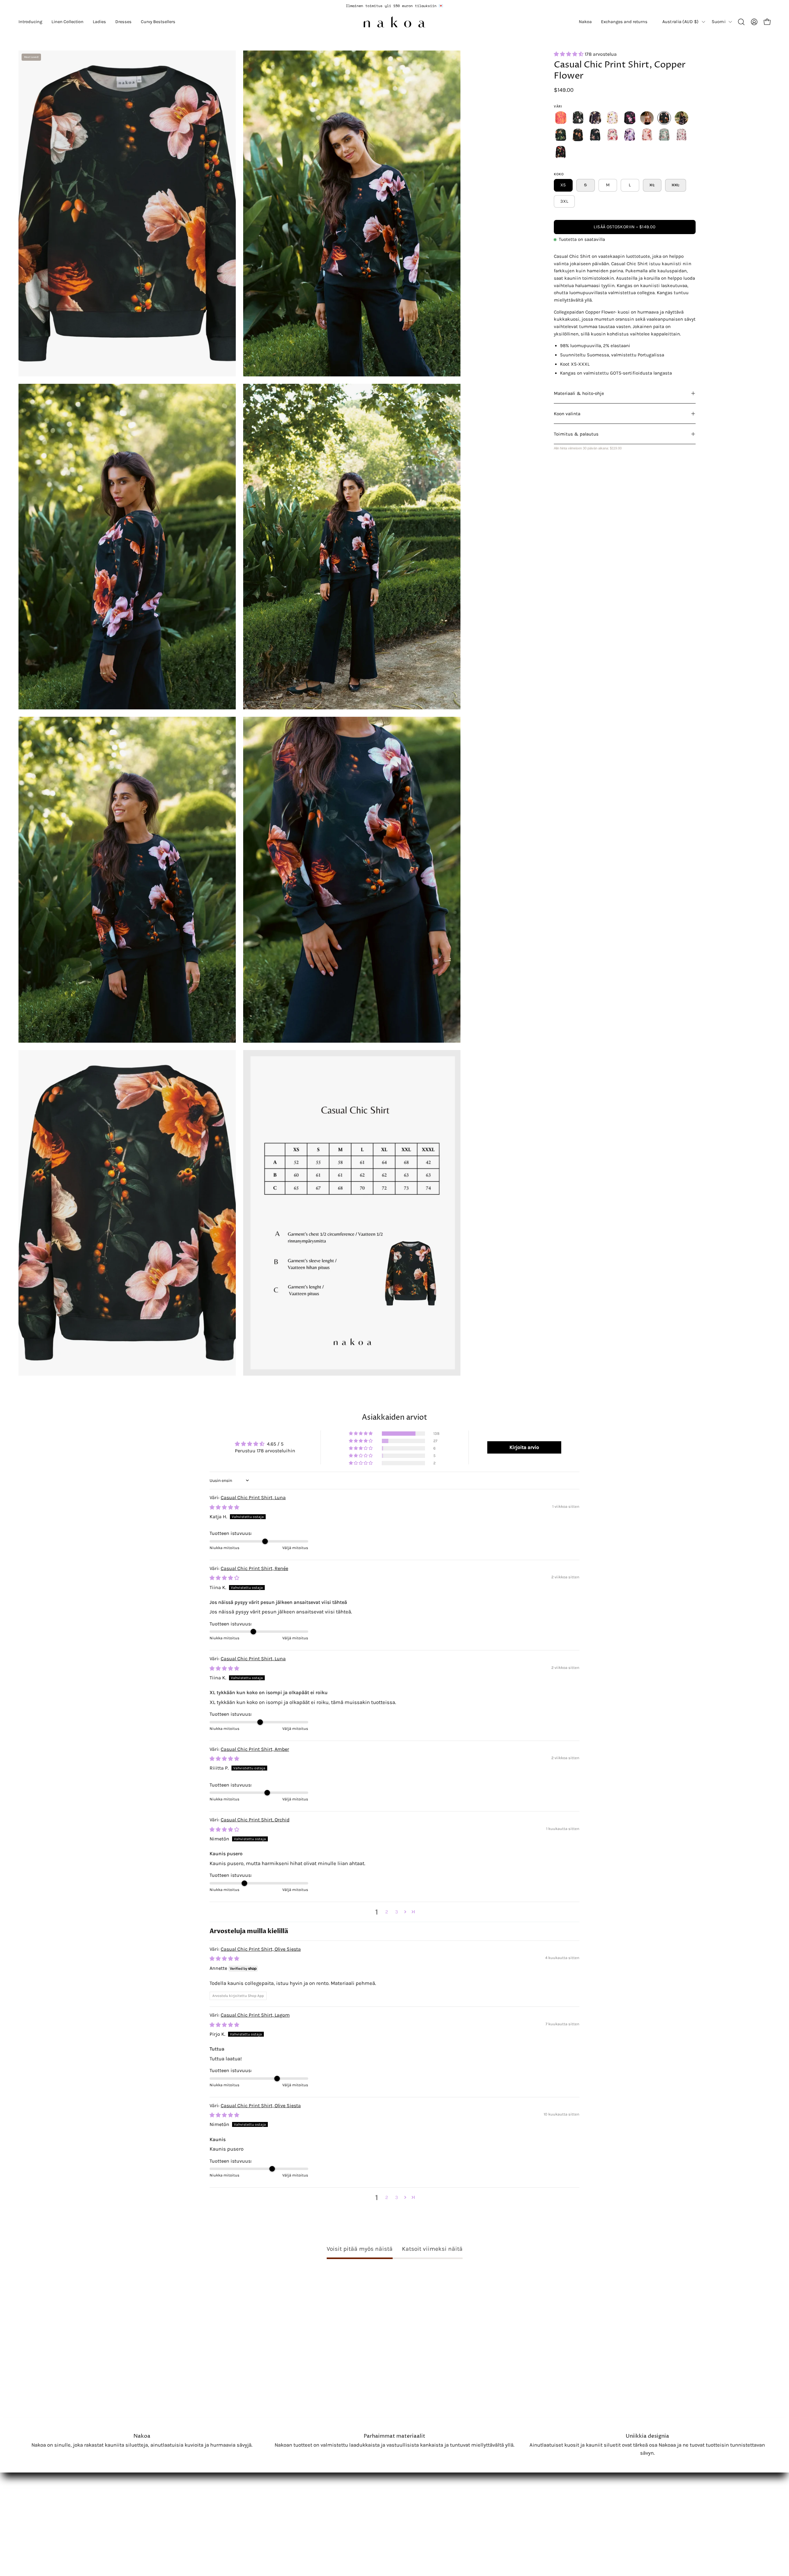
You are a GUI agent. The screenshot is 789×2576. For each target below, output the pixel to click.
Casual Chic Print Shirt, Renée (254, 1568)
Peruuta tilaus (208, 2505)
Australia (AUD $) (681, 22)
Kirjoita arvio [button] (524, 1447)
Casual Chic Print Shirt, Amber (255, 1749)
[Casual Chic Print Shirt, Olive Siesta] (561, 135)
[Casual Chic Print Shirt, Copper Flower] (664, 118)
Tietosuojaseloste (212, 2483)
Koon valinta (567, 414)
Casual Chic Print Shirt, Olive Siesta (261, 1949)
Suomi (719, 22)
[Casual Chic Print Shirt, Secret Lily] (595, 118)
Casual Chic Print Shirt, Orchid (255, 1820)
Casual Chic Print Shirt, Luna (253, 1497)
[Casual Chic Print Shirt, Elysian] (681, 118)
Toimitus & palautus (576, 434)
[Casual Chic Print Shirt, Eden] (664, 135)
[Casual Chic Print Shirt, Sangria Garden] (561, 152)
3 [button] (397, 1912)
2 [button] (387, 1912)
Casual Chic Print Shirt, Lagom (255, 2015)
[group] (394, 6)
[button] (30, 22)
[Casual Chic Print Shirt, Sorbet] (612, 135)
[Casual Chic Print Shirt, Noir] (578, 118)
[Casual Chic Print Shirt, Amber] (612, 118)
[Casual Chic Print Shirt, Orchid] (630, 118)
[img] (224, 1507)
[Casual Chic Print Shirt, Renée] (647, 118)
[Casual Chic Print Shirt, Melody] (561, 118)
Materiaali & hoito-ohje (579, 393)
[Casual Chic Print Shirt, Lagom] (578, 135)
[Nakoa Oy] (394, 22)
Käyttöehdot (205, 2494)
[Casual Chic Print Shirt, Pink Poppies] (681, 135)
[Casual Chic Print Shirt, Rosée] (647, 135)
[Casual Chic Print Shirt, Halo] (630, 135)
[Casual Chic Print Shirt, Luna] (595, 135)
